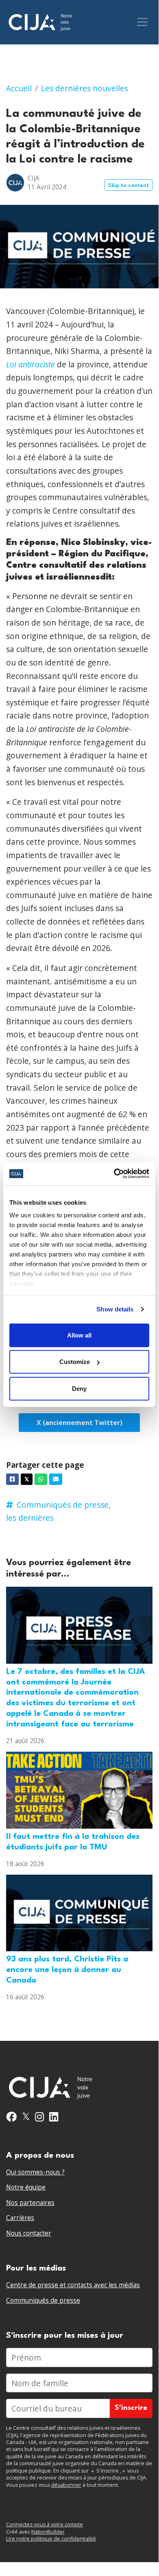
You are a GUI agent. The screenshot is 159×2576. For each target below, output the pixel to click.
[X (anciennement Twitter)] (79, 1423)
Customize (75, 1362)
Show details (115, 1309)
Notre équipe (26, 2187)
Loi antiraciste (30, 364)
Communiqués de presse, (64, 1505)
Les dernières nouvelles (85, 88)
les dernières (30, 1518)
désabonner (66, 2485)
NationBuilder (48, 2532)
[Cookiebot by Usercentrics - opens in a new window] (114, 1174)
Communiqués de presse (43, 2300)
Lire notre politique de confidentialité (51, 2539)
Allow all (79, 1335)
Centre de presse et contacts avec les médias (73, 2285)
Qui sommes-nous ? (35, 2172)
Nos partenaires (30, 2203)
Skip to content (129, 186)
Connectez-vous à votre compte (45, 2524)
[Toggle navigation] (142, 22)
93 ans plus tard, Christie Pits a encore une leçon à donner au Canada (67, 1970)
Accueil (19, 88)
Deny (79, 1388)
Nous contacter (29, 2233)
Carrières (20, 2218)
